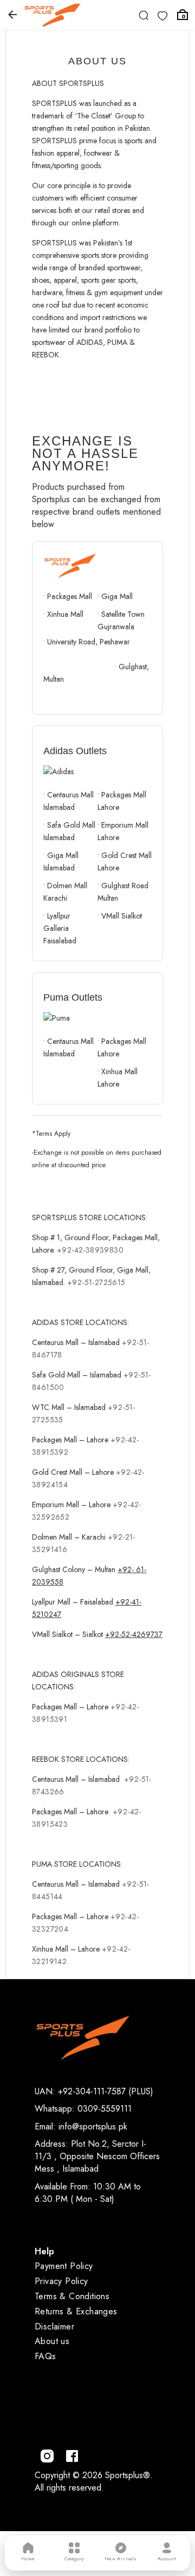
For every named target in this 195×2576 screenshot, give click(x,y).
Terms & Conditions (72, 2296)
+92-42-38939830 (90, 1250)
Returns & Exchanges (76, 2311)
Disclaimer (54, 2327)
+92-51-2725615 (96, 1282)
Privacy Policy (61, 2281)
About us (52, 2341)
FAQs (45, 2356)
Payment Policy (64, 2266)
